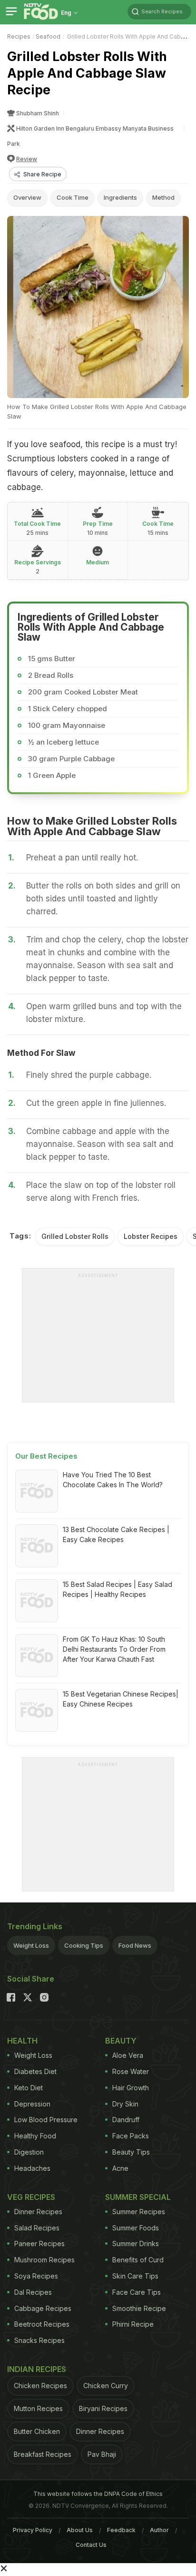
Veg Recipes (31, 2197)
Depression (32, 2104)
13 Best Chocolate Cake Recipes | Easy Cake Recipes (116, 1534)
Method (163, 197)
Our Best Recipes (46, 1456)
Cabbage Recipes (43, 2308)
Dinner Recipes (38, 2212)
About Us (80, 2530)
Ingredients (120, 197)
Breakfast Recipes (43, 2454)
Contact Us (91, 2545)
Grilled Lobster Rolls (75, 1236)
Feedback (121, 2530)
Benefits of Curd (138, 2260)
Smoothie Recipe (139, 2308)
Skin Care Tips (135, 2276)
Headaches (32, 2168)
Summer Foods (136, 2228)
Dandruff (126, 2120)
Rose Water (131, 2071)
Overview (27, 197)
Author (159, 2530)
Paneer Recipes (39, 2244)
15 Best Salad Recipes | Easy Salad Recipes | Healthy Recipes (118, 1589)
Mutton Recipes (38, 2408)
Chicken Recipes (40, 2386)
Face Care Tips (137, 2292)
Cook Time (73, 197)
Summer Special (138, 2197)
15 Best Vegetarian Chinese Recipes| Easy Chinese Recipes (121, 1699)
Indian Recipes (37, 2369)
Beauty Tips (131, 2152)
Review (27, 159)
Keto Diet (29, 2088)
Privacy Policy (33, 2530)
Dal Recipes (33, 2292)
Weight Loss (31, 1945)
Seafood (48, 36)
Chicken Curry (106, 2386)
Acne (120, 2168)
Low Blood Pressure (46, 2120)
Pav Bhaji (102, 2454)
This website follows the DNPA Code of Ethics (98, 2494)
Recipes (19, 36)
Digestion (29, 2152)
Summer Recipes (139, 2212)
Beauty (121, 2041)
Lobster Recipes (151, 1236)
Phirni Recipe (133, 2324)
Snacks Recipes (39, 2340)
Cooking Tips (84, 1945)
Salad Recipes (37, 2228)
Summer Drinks (136, 2244)
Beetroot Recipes (42, 2324)
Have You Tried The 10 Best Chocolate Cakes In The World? (113, 1480)
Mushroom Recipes (44, 2260)
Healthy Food (35, 2136)
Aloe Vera (128, 2055)
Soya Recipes (36, 2276)
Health (22, 2041)
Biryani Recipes (103, 2408)
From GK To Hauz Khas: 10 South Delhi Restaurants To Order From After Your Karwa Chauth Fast (114, 1649)
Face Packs (131, 2136)
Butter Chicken (37, 2431)
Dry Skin (125, 2104)
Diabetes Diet (35, 2071)
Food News (135, 1945)
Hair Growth (131, 2088)
